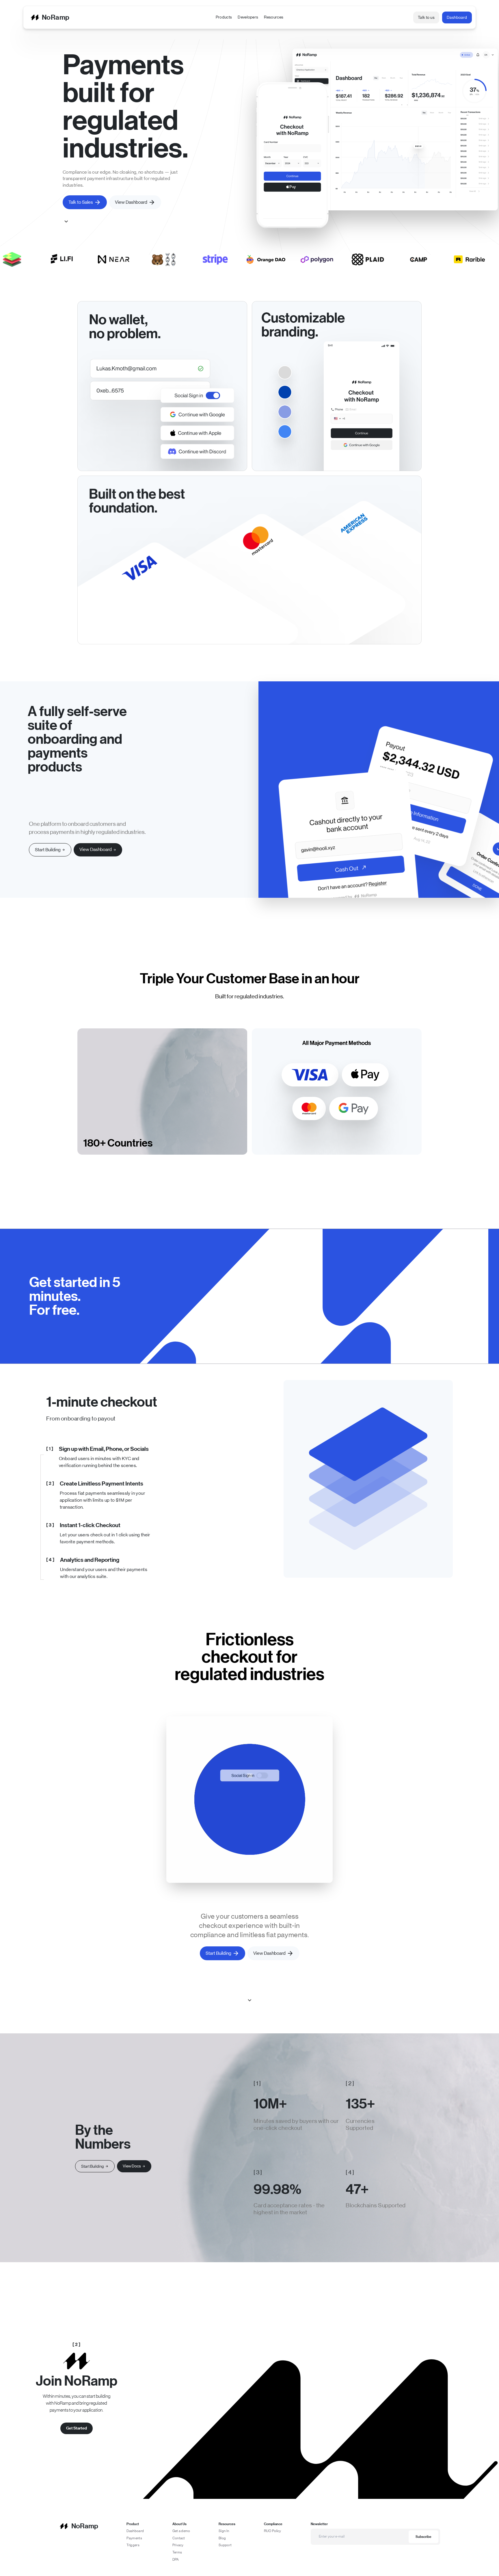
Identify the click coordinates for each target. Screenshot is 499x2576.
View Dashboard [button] (131, 202)
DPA (176, 2560)
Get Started (77, 2428)
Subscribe (423, 2537)
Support (225, 2545)
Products (224, 17)
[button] (50, 850)
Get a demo (181, 2531)
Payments (134, 2538)
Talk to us (426, 17)
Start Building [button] (218, 1953)
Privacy (178, 2545)
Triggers (133, 2545)
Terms (177, 2552)
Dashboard (457, 17)
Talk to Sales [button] (81, 202)
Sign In (224, 2531)
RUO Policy (273, 2531)
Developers (248, 17)
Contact (179, 2538)
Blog (222, 2538)
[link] (98, 850)
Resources (274, 17)
